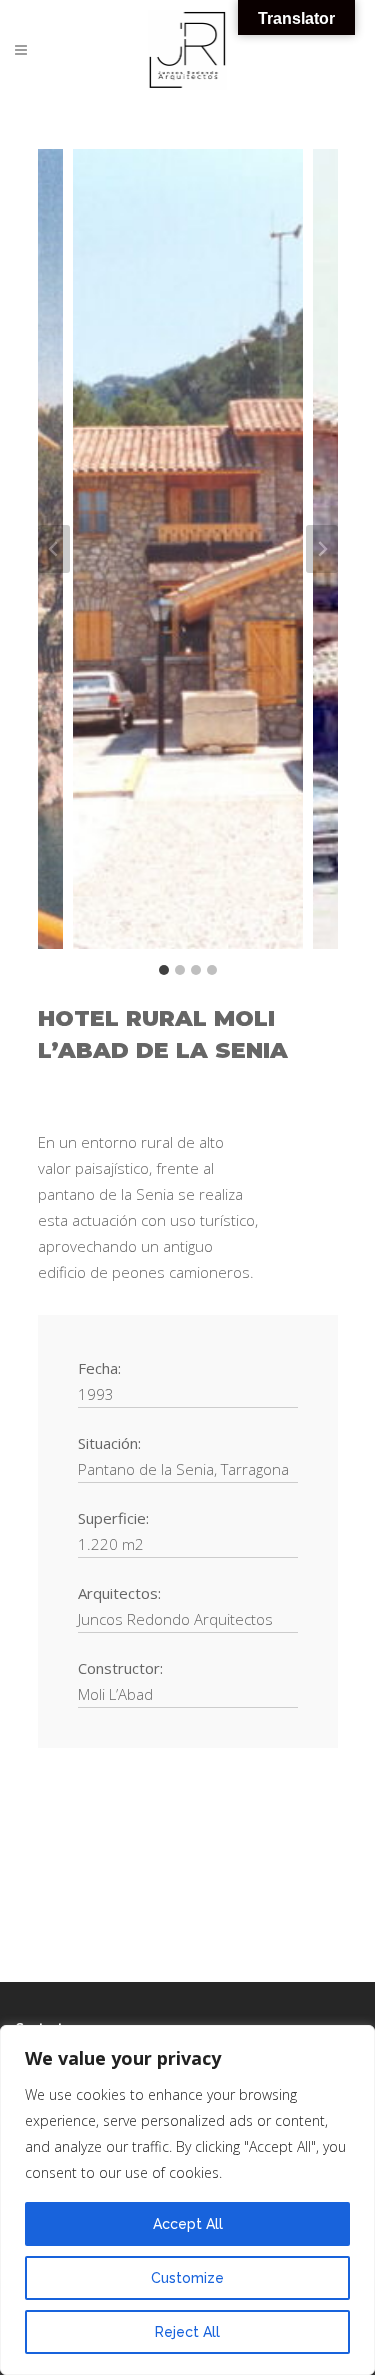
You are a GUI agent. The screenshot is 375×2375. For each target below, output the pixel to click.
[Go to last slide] (54, 549)
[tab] (164, 970)
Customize (187, 2278)
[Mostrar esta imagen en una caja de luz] (188, 549)
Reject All (187, 2332)
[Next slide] (322, 549)
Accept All (188, 2224)
